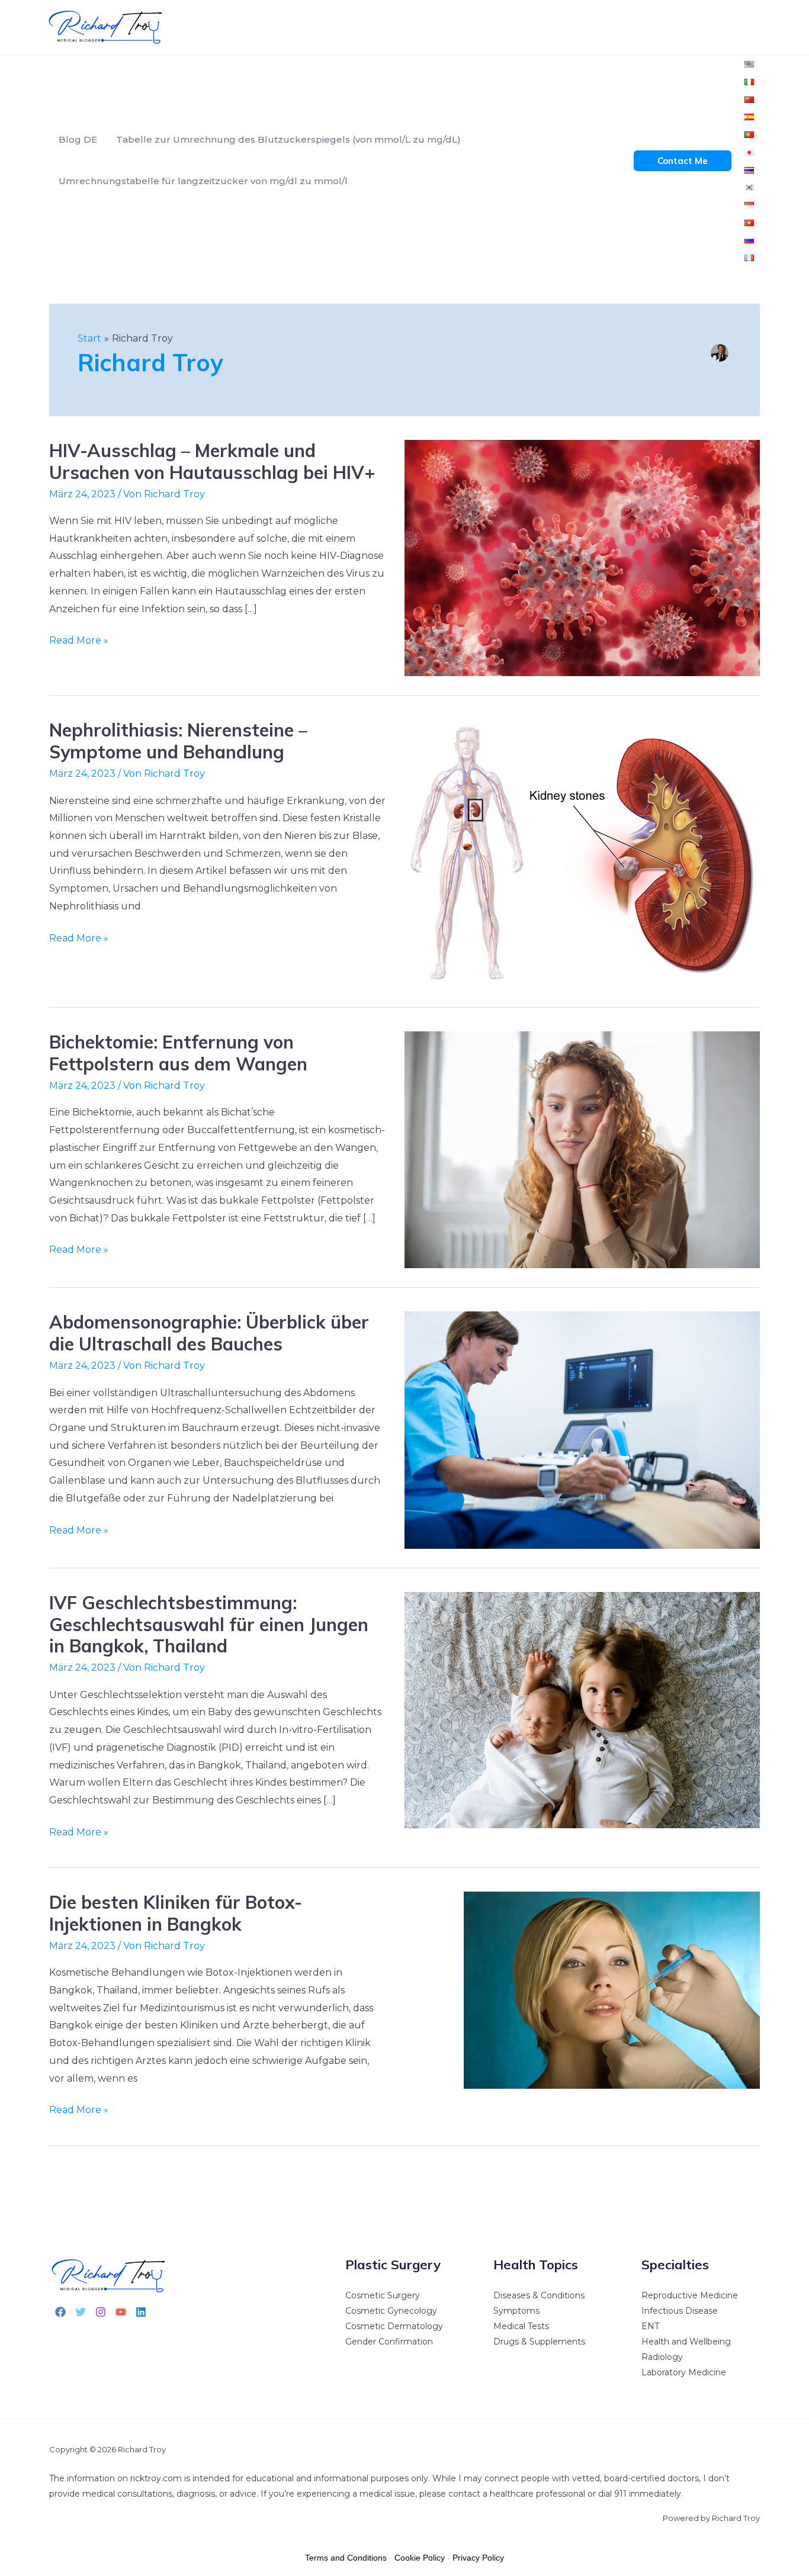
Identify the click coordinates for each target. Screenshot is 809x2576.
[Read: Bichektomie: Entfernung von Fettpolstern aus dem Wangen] (582, 1149)
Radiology (662, 2357)
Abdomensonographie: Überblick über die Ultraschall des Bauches (209, 1333)
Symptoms (516, 2311)
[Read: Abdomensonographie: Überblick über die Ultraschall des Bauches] (582, 1429)
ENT (650, 2326)
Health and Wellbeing (686, 2342)
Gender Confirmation (389, 2342)
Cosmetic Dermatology (394, 2326)
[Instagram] (101, 2312)
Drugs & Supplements (539, 2342)
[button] (683, 161)
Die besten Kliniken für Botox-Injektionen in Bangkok (176, 1913)
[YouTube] (121, 2312)
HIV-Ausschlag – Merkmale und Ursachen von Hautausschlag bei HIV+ (212, 462)
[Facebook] (60, 2312)
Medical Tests (521, 2326)
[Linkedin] (141, 2312)
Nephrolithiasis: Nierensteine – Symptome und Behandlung (178, 741)
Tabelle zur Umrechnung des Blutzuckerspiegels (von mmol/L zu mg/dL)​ (288, 139)
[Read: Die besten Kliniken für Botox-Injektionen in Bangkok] (612, 1990)
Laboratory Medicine (684, 2372)
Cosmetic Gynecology (391, 2311)
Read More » (79, 639)
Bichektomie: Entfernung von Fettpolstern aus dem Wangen (178, 1053)
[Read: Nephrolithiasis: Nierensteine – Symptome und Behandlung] (582, 853)
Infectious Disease (680, 2311)
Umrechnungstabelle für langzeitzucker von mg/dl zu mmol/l (203, 181)
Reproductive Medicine (690, 2295)
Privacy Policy (478, 2558)
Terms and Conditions (346, 2558)
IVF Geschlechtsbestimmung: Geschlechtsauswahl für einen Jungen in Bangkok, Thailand (209, 1625)
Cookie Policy (420, 2558)
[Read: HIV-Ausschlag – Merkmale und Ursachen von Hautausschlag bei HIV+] (582, 557)
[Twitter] (81, 2312)
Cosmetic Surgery (383, 2295)
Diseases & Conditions (539, 2295)
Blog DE (78, 139)
